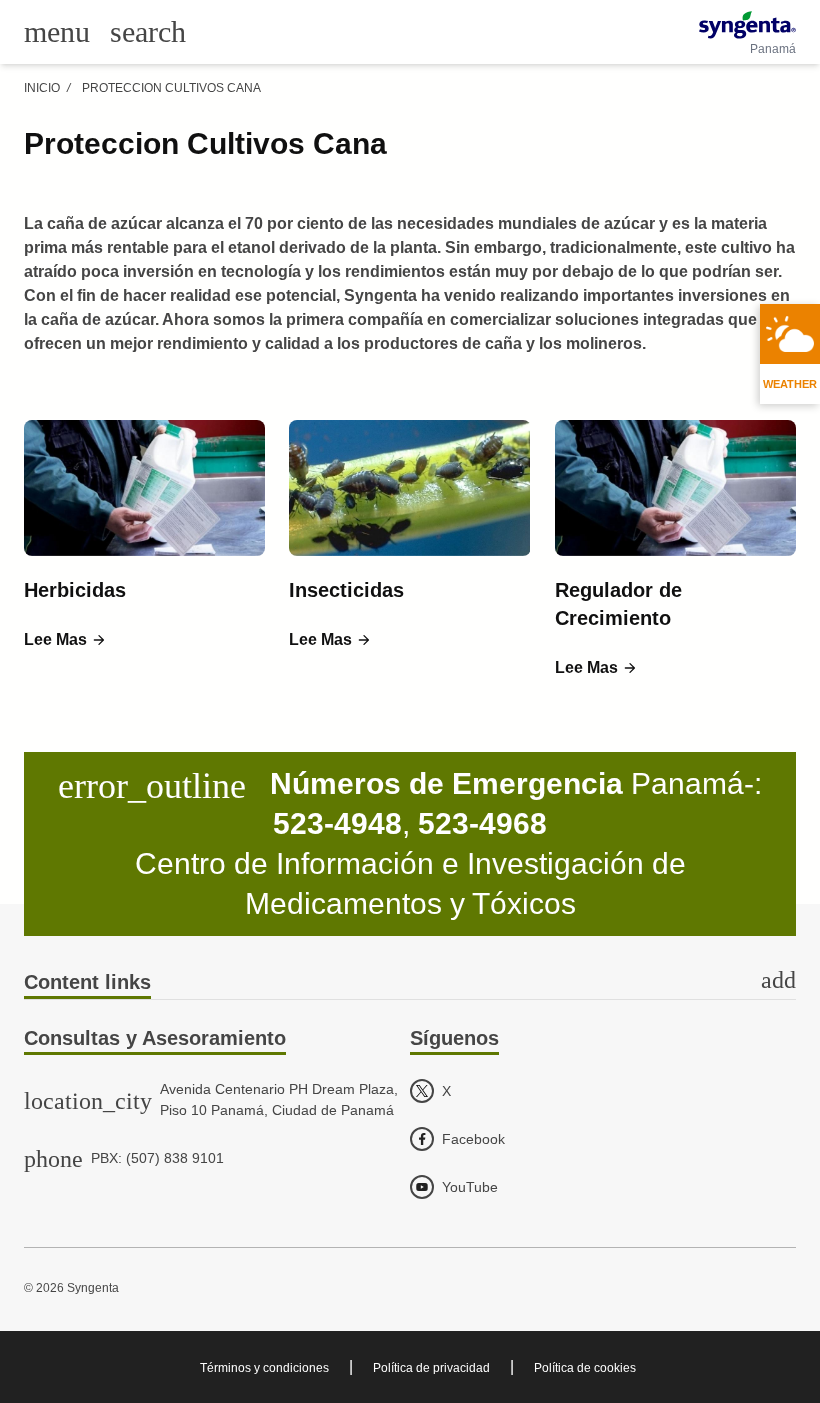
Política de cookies (585, 1368)
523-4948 (337, 823)
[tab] (410, 983)
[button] (65, 640)
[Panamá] (747, 25)
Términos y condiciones (264, 1368)
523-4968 (482, 823)
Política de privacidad (431, 1368)
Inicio (42, 88)
